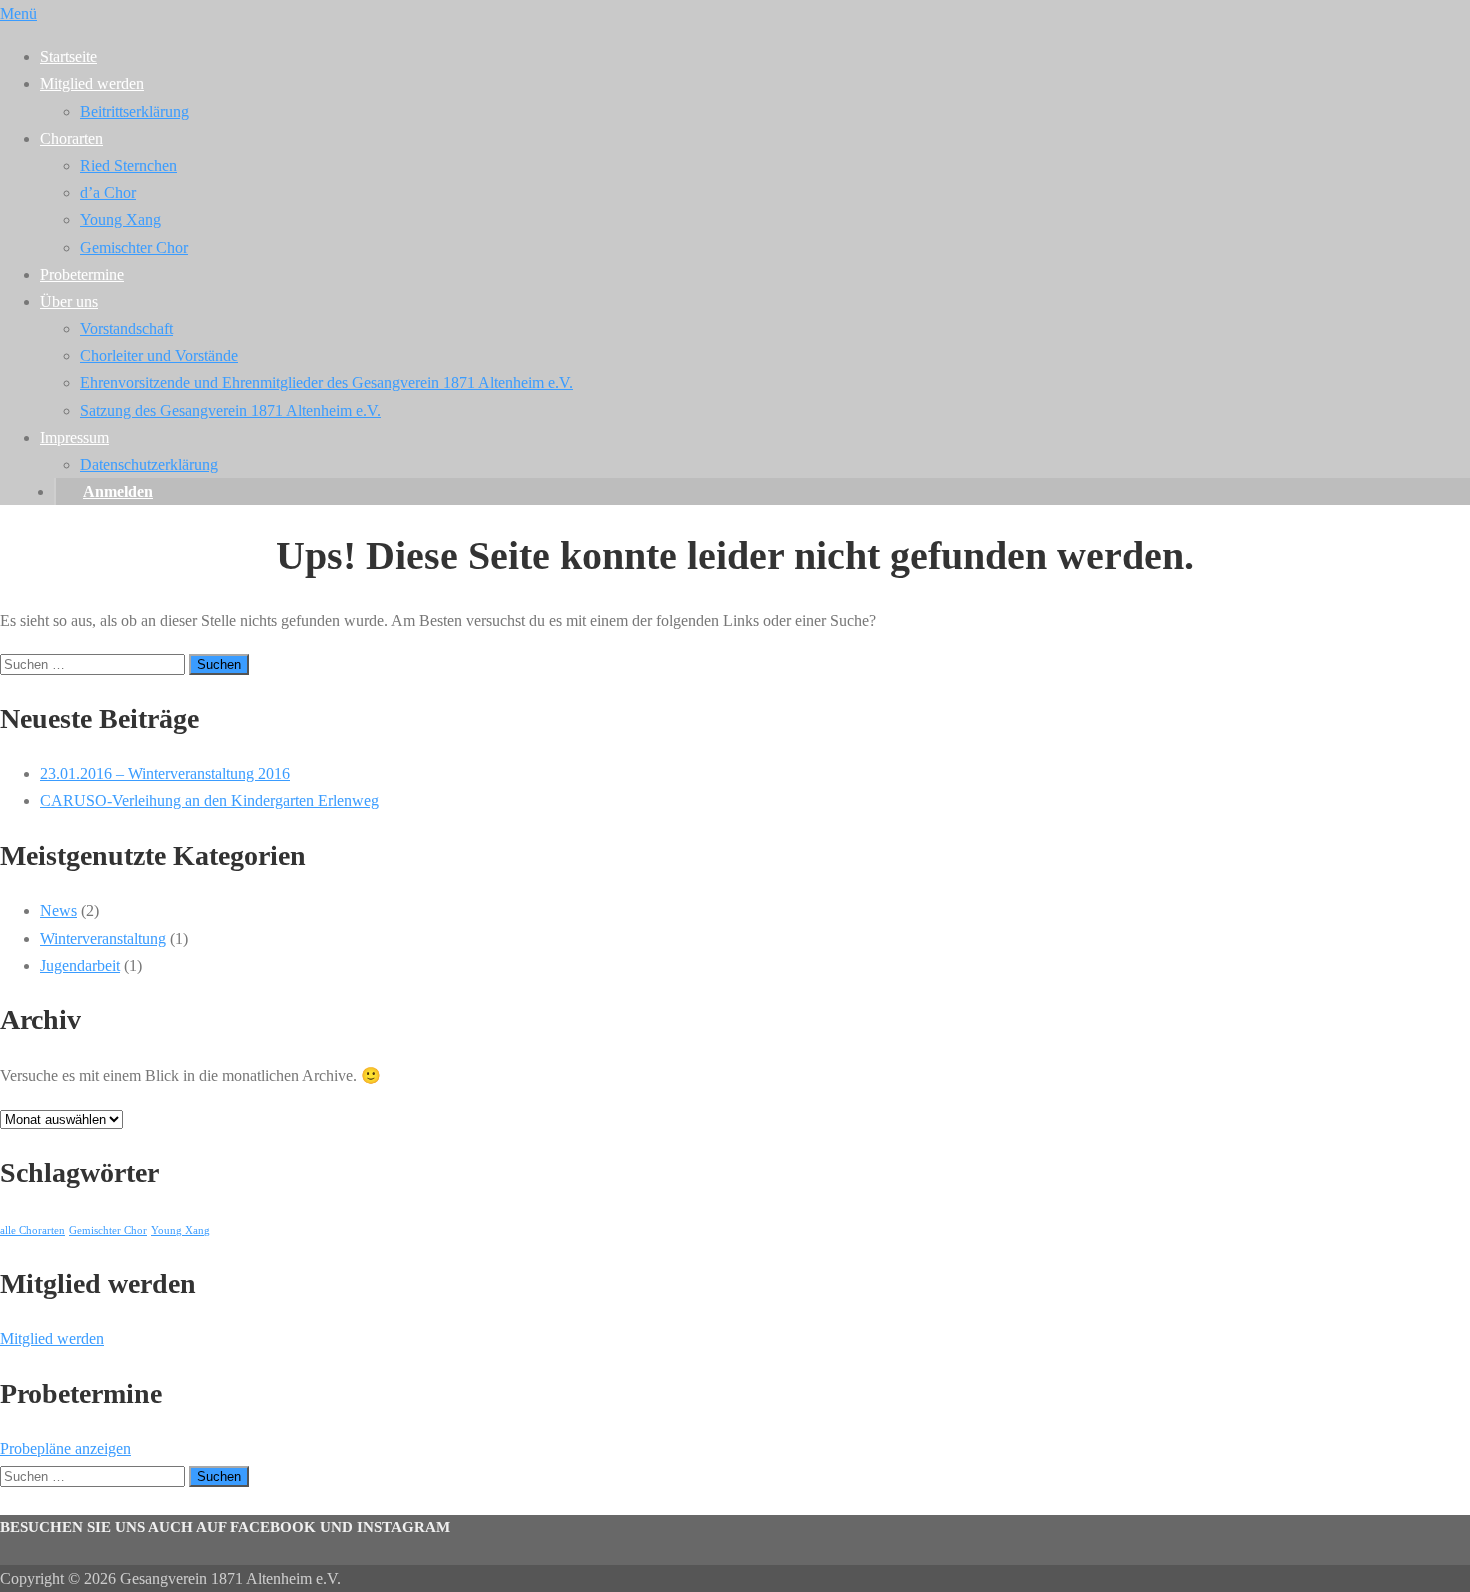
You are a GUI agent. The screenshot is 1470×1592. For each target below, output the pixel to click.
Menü (18, 13)
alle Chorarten (32, 1230)
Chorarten (71, 138)
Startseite (68, 56)
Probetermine (82, 274)
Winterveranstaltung (103, 938)
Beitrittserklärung (134, 111)
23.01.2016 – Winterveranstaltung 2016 (165, 773)
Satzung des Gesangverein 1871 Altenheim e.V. (230, 410)
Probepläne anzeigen (65, 1448)
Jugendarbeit (80, 965)
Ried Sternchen (128, 165)
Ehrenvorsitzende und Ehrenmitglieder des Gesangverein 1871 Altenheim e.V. (326, 382)
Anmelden (118, 491)
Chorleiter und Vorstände (159, 355)
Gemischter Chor (134, 247)
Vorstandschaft (126, 328)
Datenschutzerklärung (149, 464)
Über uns (69, 301)
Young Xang (120, 219)
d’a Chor (108, 192)
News (58, 910)
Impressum (74, 437)
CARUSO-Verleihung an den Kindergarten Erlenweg (209, 800)
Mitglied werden (92, 83)
